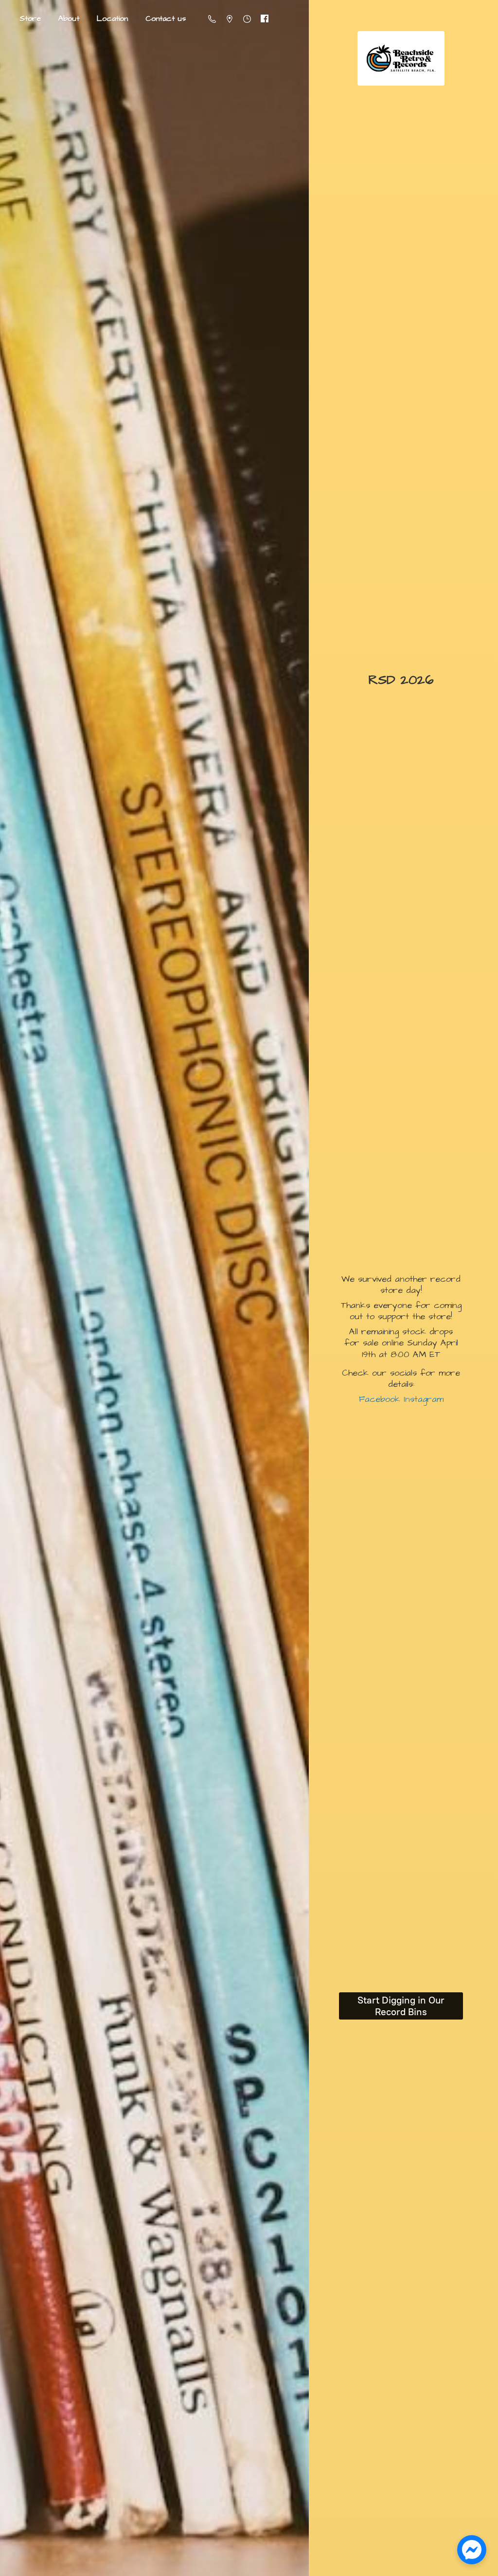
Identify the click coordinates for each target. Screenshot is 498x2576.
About (69, 18)
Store (30, 18)
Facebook (380, 1399)
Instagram (422, 1399)
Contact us (166, 18)
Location (112, 18)
